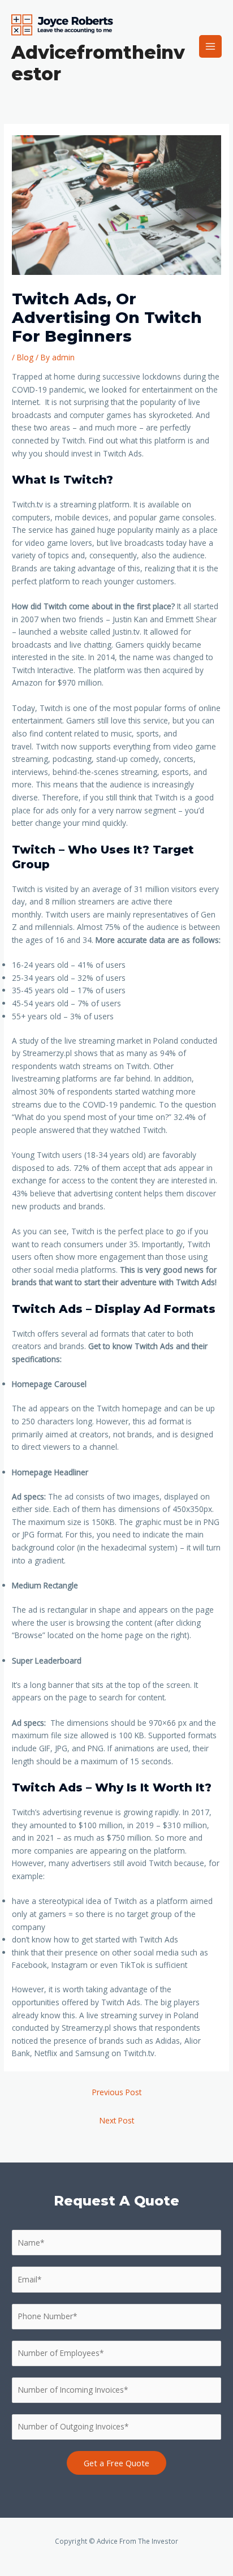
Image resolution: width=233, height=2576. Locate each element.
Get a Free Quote (116, 2463)
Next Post (117, 2120)
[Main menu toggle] (211, 47)
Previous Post (117, 2092)
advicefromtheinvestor (98, 63)
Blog (25, 357)
